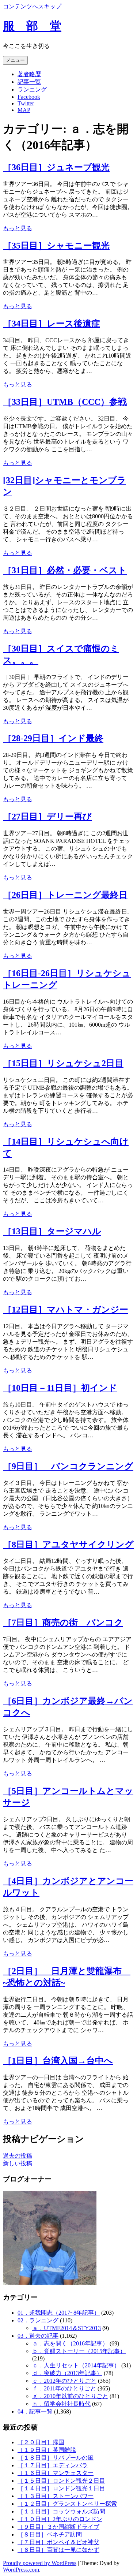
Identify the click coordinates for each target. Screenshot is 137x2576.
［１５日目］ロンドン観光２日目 (61, 2481)
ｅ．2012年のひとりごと (64, 2381)
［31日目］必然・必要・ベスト (65, 570)
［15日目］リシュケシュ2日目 (63, 1063)
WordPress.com (21, 2570)
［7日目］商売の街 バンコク (63, 1623)
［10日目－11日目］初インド (60, 1388)
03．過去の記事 (38, 2336)
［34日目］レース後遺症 (52, 324)
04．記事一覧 (35, 2411)
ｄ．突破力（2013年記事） (67, 2373)
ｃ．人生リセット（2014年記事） (76, 2365)
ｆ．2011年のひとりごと (64, 2388)
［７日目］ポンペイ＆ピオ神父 (58, 2542)
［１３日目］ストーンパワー (56, 2496)
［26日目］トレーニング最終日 (65, 895)
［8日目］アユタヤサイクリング (68, 1545)
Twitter (26, 103)
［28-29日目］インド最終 (53, 738)
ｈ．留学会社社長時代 (61, 2404)
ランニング (32, 89)
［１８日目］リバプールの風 (56, 2458)
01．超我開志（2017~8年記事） (59, 2313)
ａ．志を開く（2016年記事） (70, 2343)
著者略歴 (29, 74)
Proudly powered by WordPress (40, 2563)
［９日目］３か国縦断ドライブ (58, 2527)
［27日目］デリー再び (47, 817)
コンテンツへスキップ (32, 6)
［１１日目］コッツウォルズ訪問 (61, 2511)
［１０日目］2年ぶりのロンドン (60, 2519)
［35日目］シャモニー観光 (56, 246)
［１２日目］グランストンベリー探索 (67, 2504)
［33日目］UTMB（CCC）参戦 (65, 402)
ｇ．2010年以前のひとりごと (70, 2396)
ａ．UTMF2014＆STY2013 (66, 2328)
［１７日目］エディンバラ (53, 2465)
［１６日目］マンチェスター (56, 2473)
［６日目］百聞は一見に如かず (58, 2550)
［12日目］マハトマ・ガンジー (66, 1310)
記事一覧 (29, 82)
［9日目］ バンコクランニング (68, 1466)
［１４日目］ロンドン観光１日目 (61, 2488)
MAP (24, 110)
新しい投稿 (18, 2163)
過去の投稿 (18, 2156)
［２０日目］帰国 (41, 2442)
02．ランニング (38, 2320)
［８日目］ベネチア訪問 (50, 2534)
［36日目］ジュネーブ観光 (56, 167)
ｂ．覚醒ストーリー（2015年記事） (79, 2351)
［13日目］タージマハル (52, 1231)
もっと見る (18, 228)
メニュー (15, 60)
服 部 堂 (32, 26)
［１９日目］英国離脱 (47, 2450)
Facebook (29, 97)
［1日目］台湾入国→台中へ (58, 2061)
